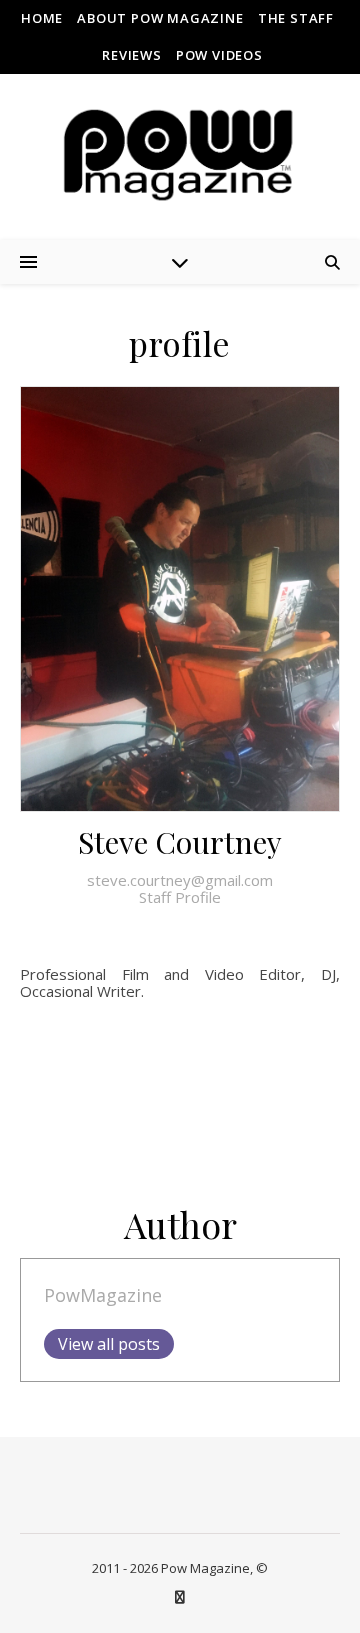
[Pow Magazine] (180, 155)
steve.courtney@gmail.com (180, 880)
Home (42, 18)
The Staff (296, 18)
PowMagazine (103, 1295)
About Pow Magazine (160, 18)
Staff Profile (180, 897)
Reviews (132, 55)
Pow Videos (219, 55)
